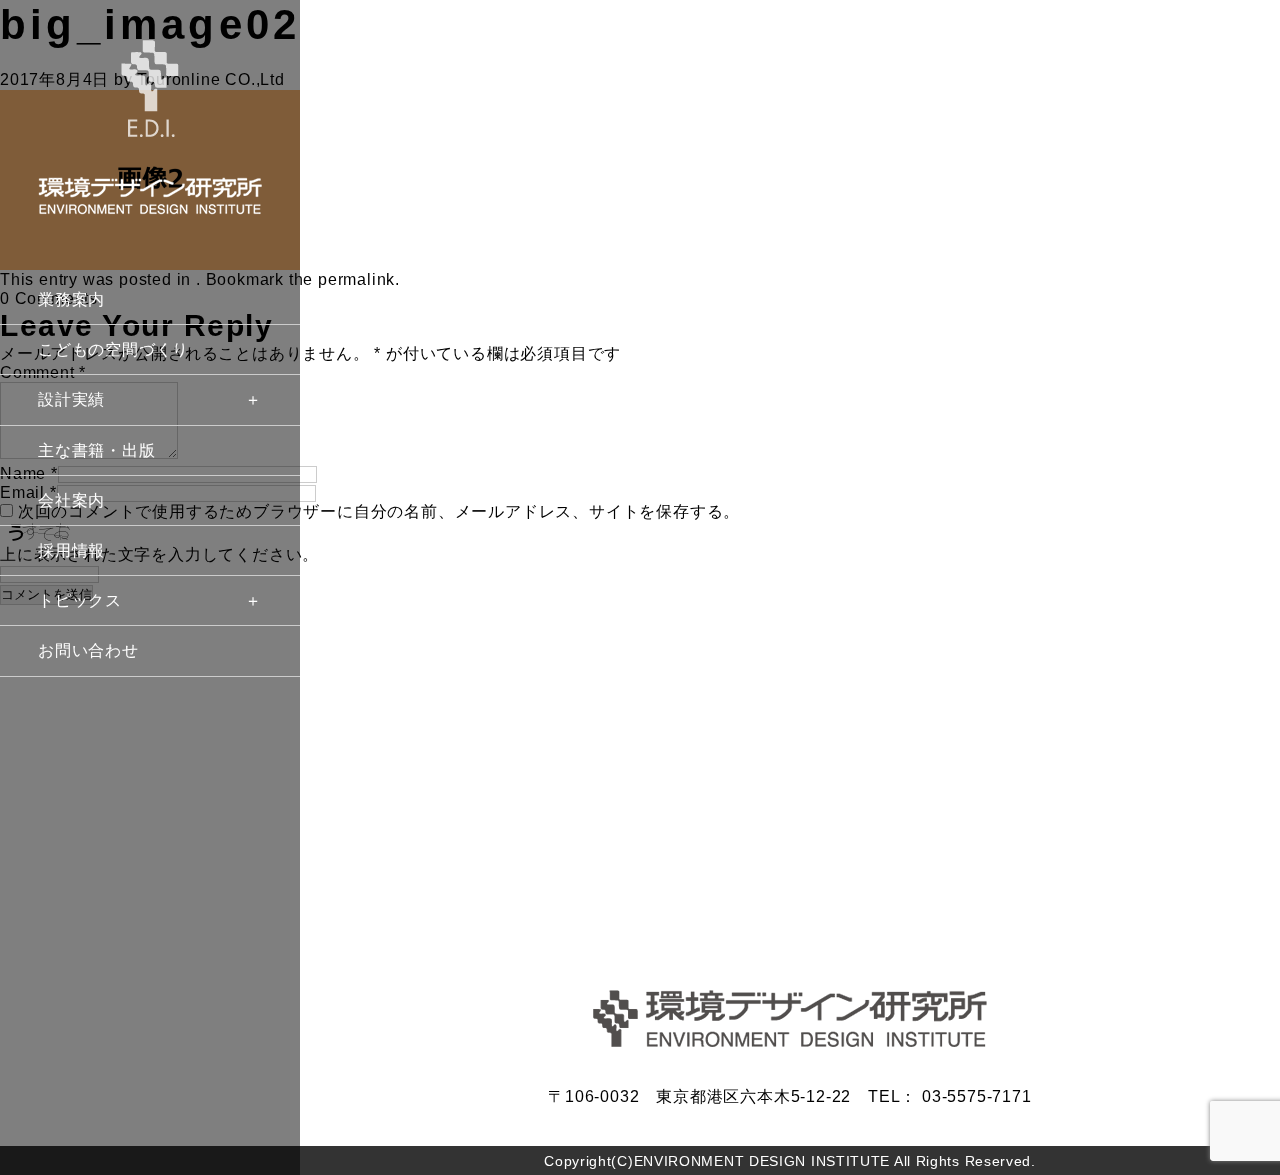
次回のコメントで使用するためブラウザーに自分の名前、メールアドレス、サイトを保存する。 (379, 511)
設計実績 (71, 399)
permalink (356, 279)
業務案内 (71, 299)
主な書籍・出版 (97, 450)
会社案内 (71, 500)
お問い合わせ (88, 650)
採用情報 (71, 550)
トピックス (80, 600)
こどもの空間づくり (113, 349)
